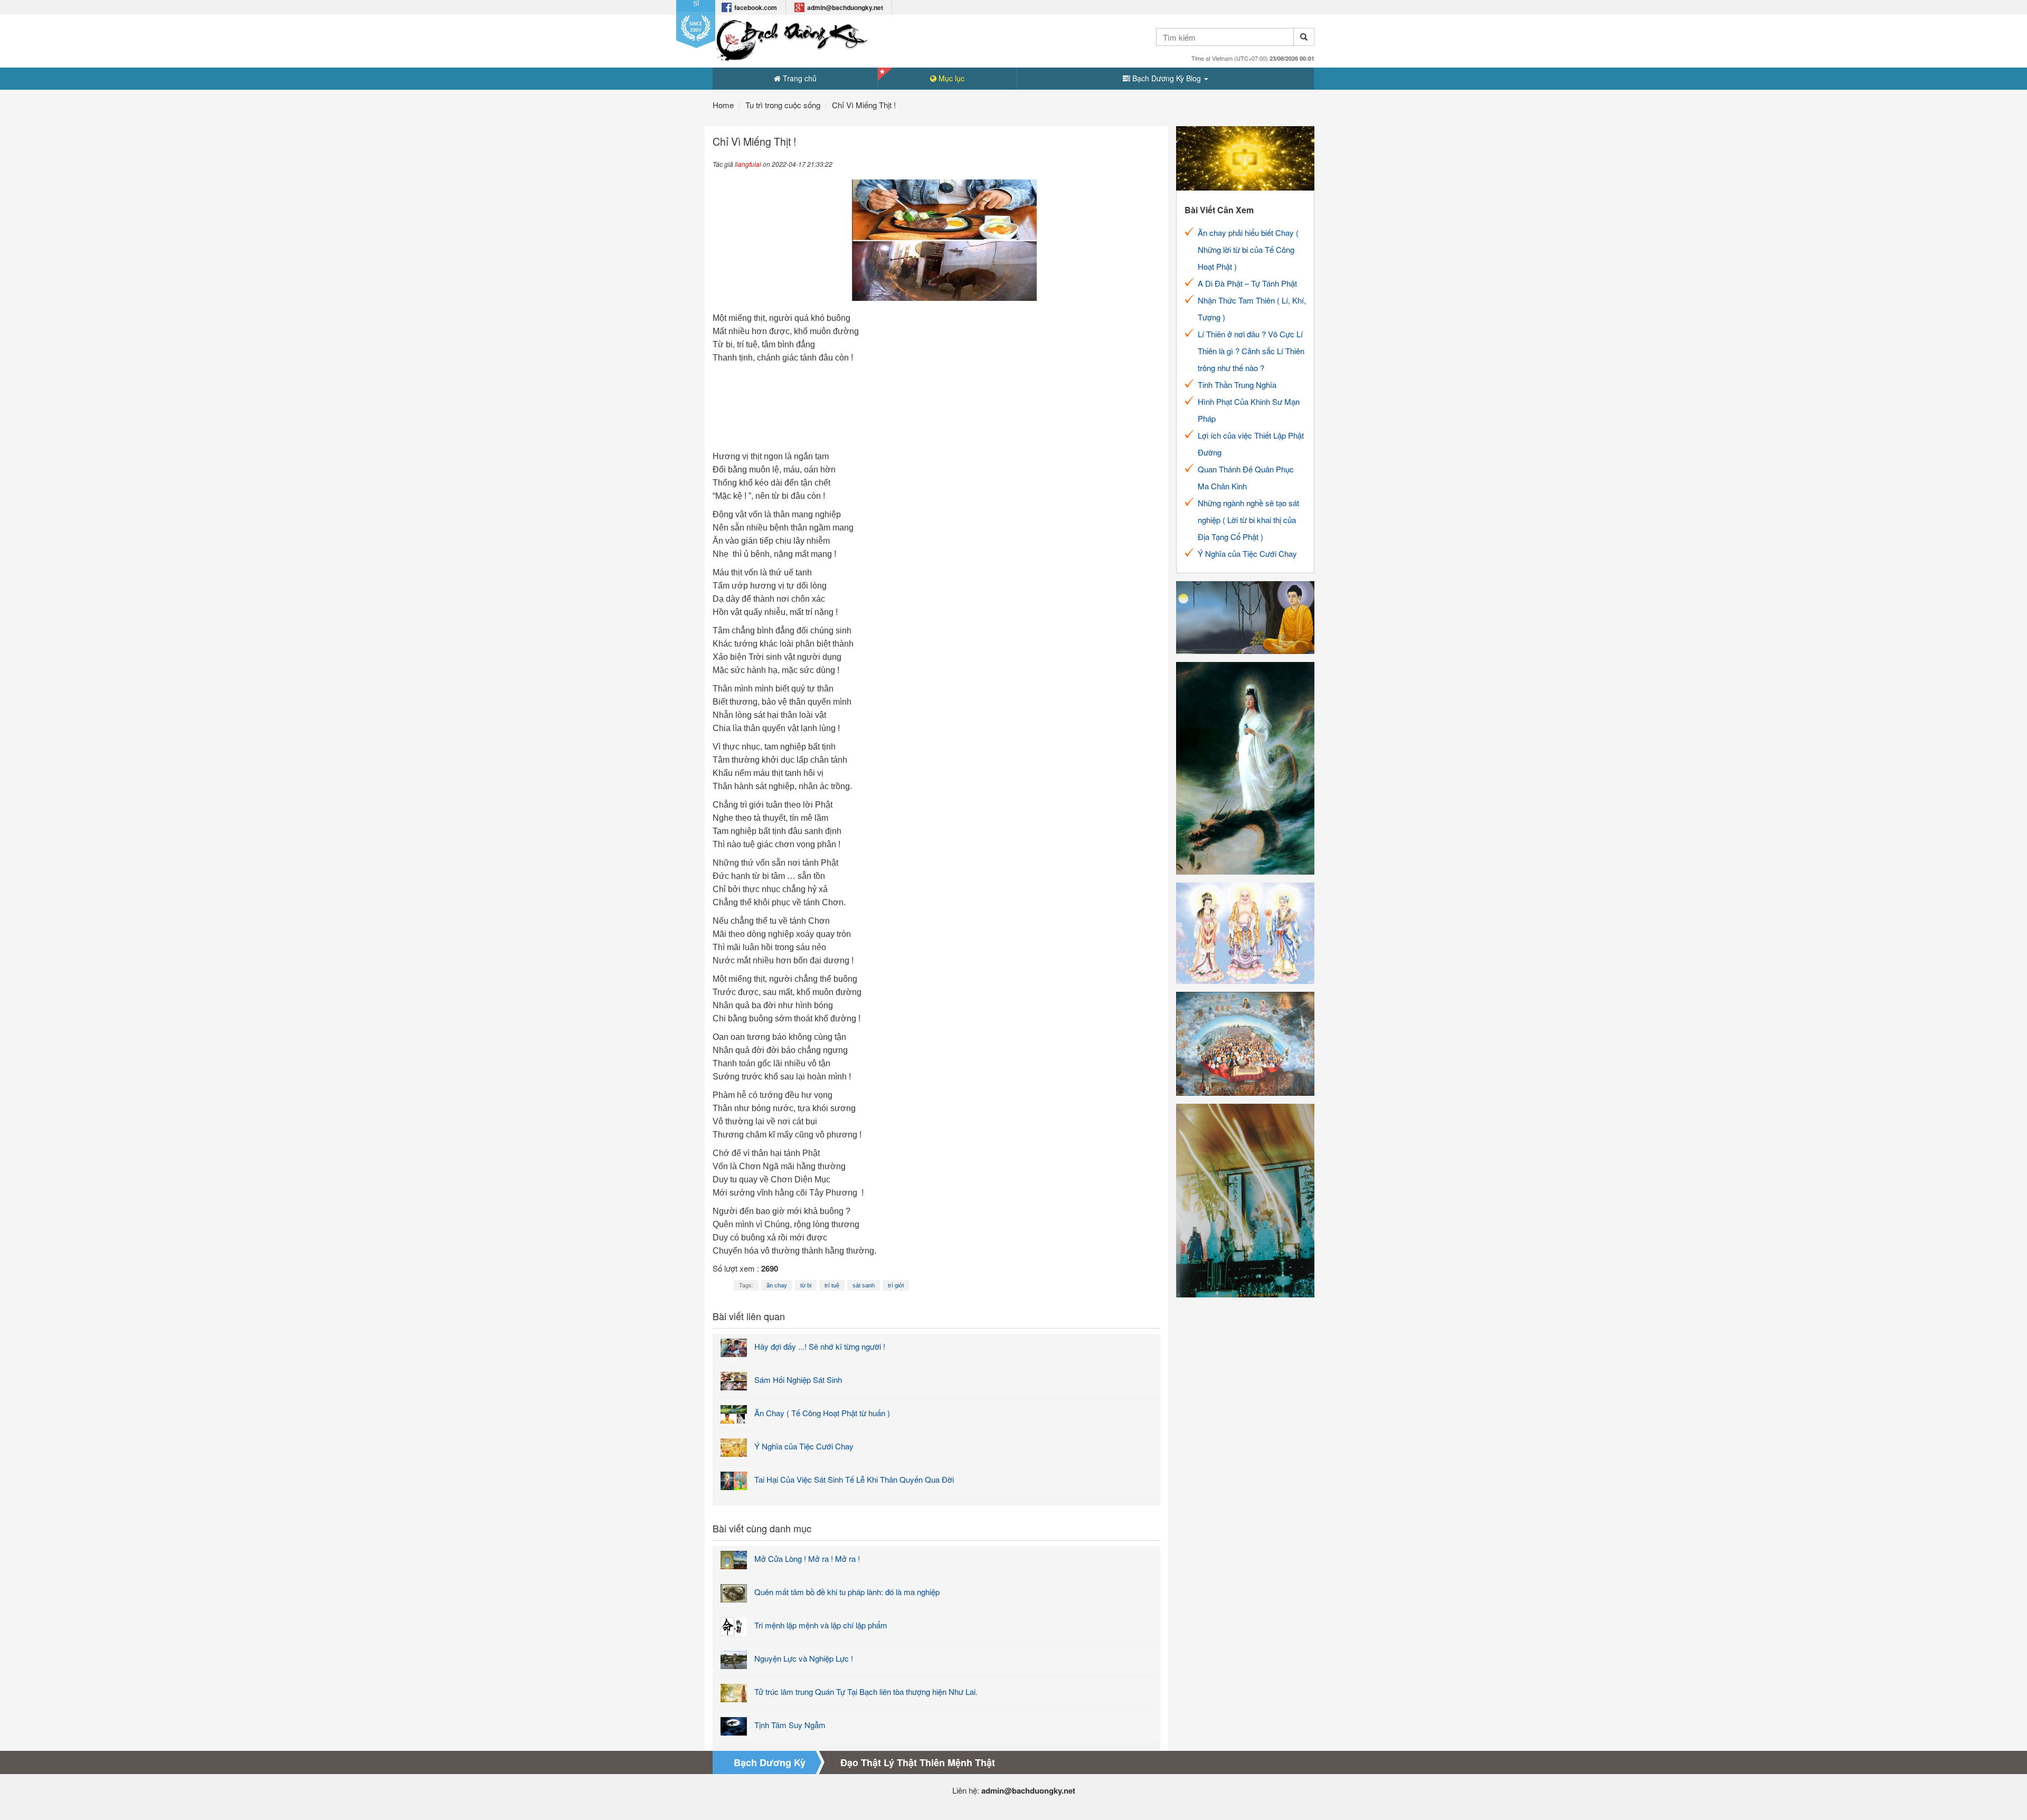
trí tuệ (832, 1285)
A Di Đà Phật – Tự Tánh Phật (1247, 283)
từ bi (806, 1285)
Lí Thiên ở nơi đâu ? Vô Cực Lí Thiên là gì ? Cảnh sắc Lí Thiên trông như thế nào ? (1251, 351)
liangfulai (748, 164)
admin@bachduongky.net (845, 7)
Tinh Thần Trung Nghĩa (1237, 385)
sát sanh (864, 1285)
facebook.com (756, 7)
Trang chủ (799, 78)
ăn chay (777, 1285)
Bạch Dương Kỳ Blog (1167, 78)
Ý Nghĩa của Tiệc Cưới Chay (1247, 553)
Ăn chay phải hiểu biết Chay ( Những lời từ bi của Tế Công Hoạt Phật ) (1248, 249)
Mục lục (950, 78)
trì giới (896, 1285)
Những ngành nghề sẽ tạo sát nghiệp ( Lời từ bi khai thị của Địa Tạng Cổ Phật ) (1248, 520)
